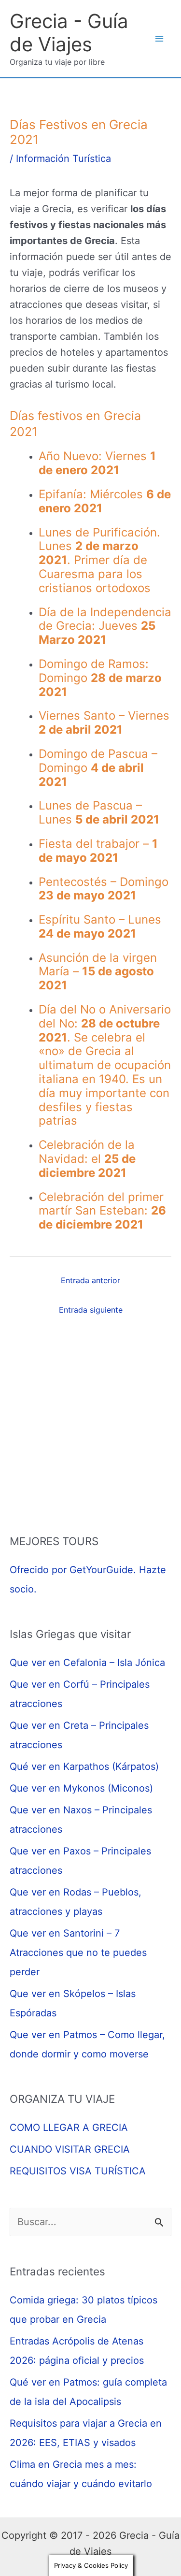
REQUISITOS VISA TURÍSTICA (78, 2171)
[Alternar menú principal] (159, 39)
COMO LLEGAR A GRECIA (69, 2127)
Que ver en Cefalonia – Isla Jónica (87, 1663)
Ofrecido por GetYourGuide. (73, 1570)
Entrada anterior (90, 1280)
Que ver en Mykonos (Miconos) (81, 1788)
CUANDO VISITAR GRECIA (70, 2149)
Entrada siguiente (91, 1310)
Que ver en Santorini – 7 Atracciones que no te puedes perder (78, 1953)
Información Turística (63, 159)
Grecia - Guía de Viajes (69, 33)
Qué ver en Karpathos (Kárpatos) (84, 1766)
